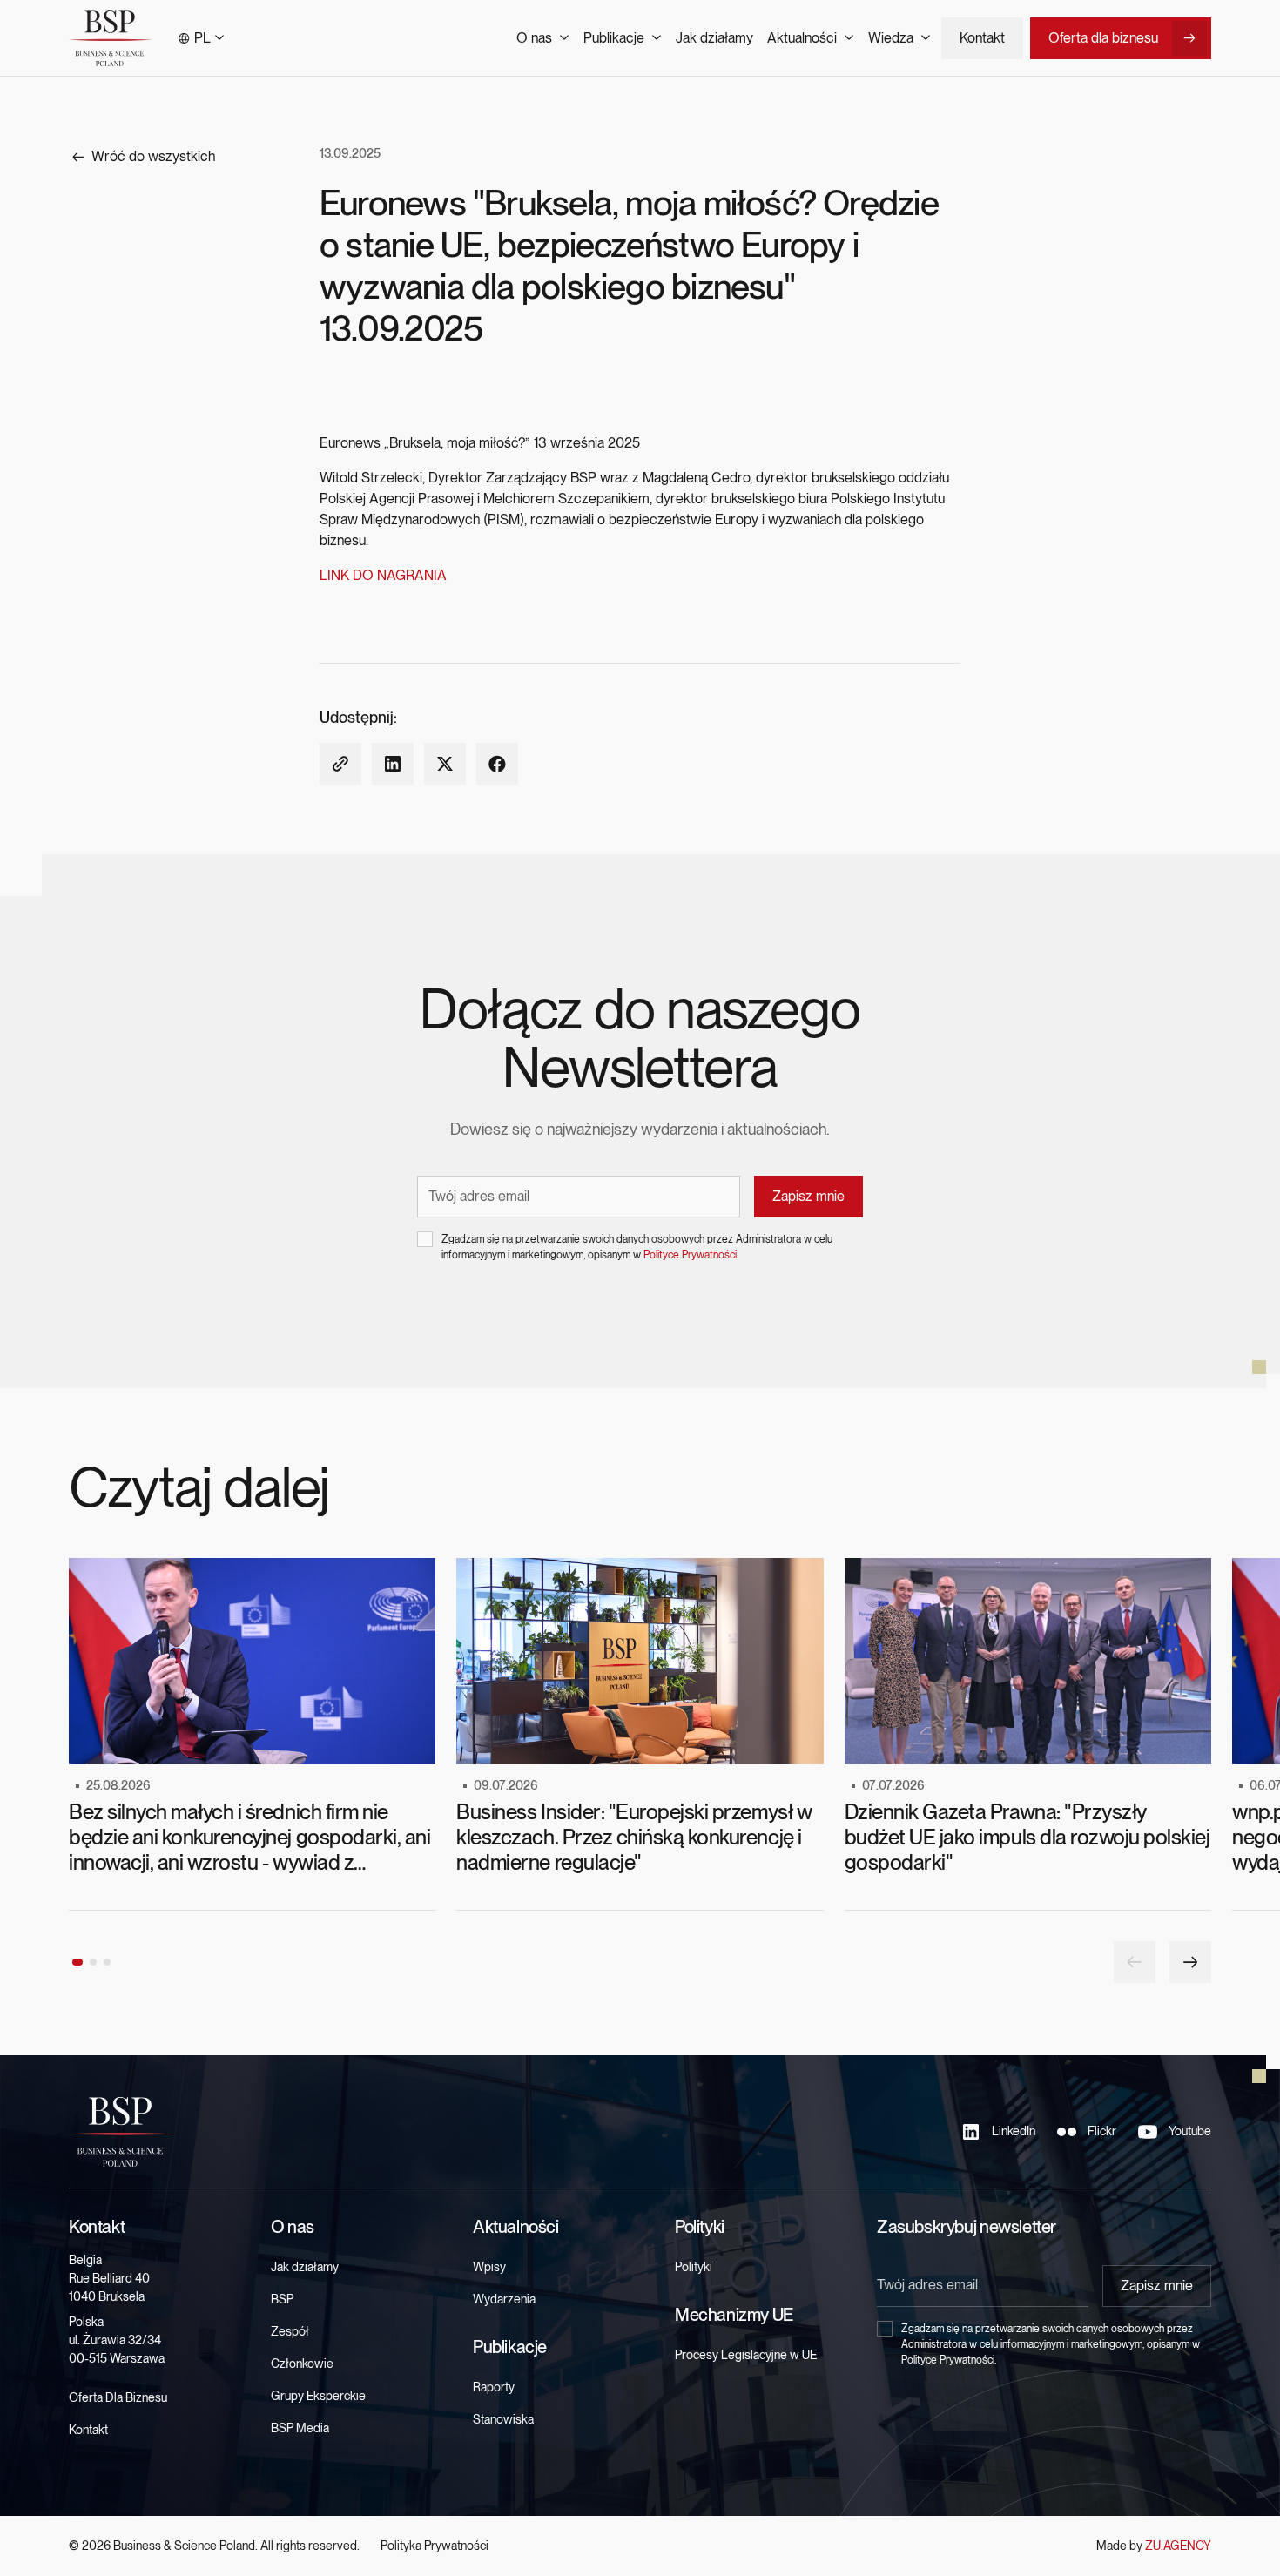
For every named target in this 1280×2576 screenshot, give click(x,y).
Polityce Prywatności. (691, 1255)
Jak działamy (714, 38)
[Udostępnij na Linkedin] (393, 764)
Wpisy (489, 2267)
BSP (282, 2299)
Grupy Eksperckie (318, 2396)
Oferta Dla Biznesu (118, 2397)
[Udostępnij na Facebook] (497, 764)
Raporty (494, 2387)
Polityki (694, 2267)
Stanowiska (503, 2419)
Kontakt (982, 38)
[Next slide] (1190, 1962)
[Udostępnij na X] (445, 764)
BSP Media (300, 2428)
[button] (201, 38)
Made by (1154, 2546)
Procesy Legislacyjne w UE (746, 2355)
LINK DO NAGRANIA (383, 575)
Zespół (290, 2331)
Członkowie (302, 2364)
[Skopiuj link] (340, 764)
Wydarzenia (504, 2299)
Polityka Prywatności (435, 2546)
